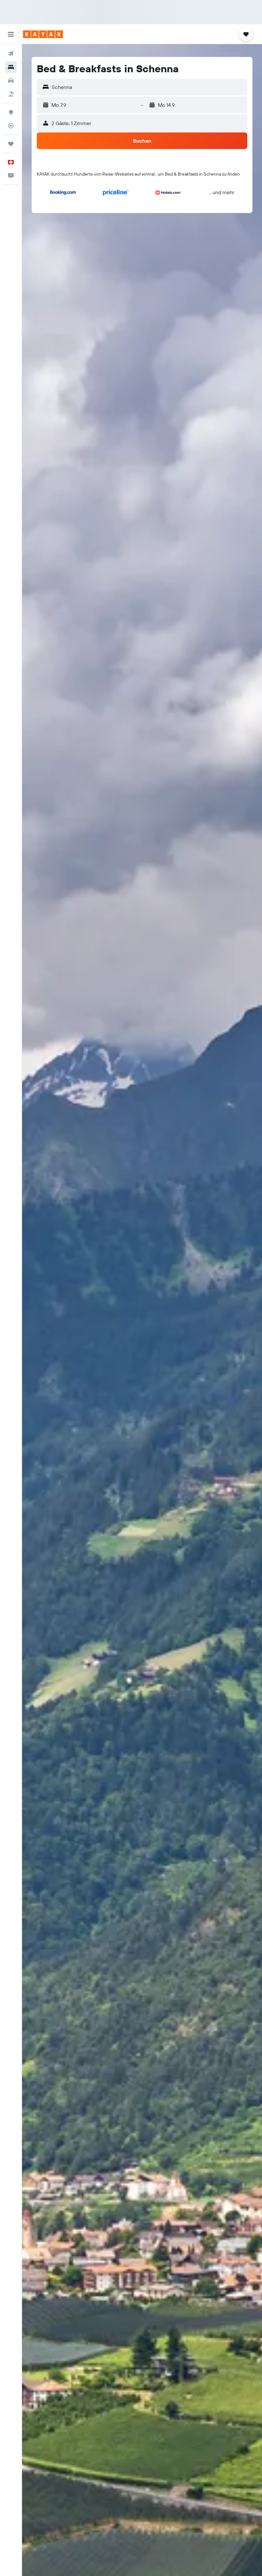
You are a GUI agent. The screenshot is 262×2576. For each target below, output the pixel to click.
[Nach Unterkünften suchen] (11, 67)
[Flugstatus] (11, 126)
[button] (11, 34)
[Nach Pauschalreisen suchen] (11, 94)
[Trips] (11, 144)
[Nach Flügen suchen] (11, 54)
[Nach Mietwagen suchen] (11, 81)
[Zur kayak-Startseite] (43, 34)
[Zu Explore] (11, 112)
